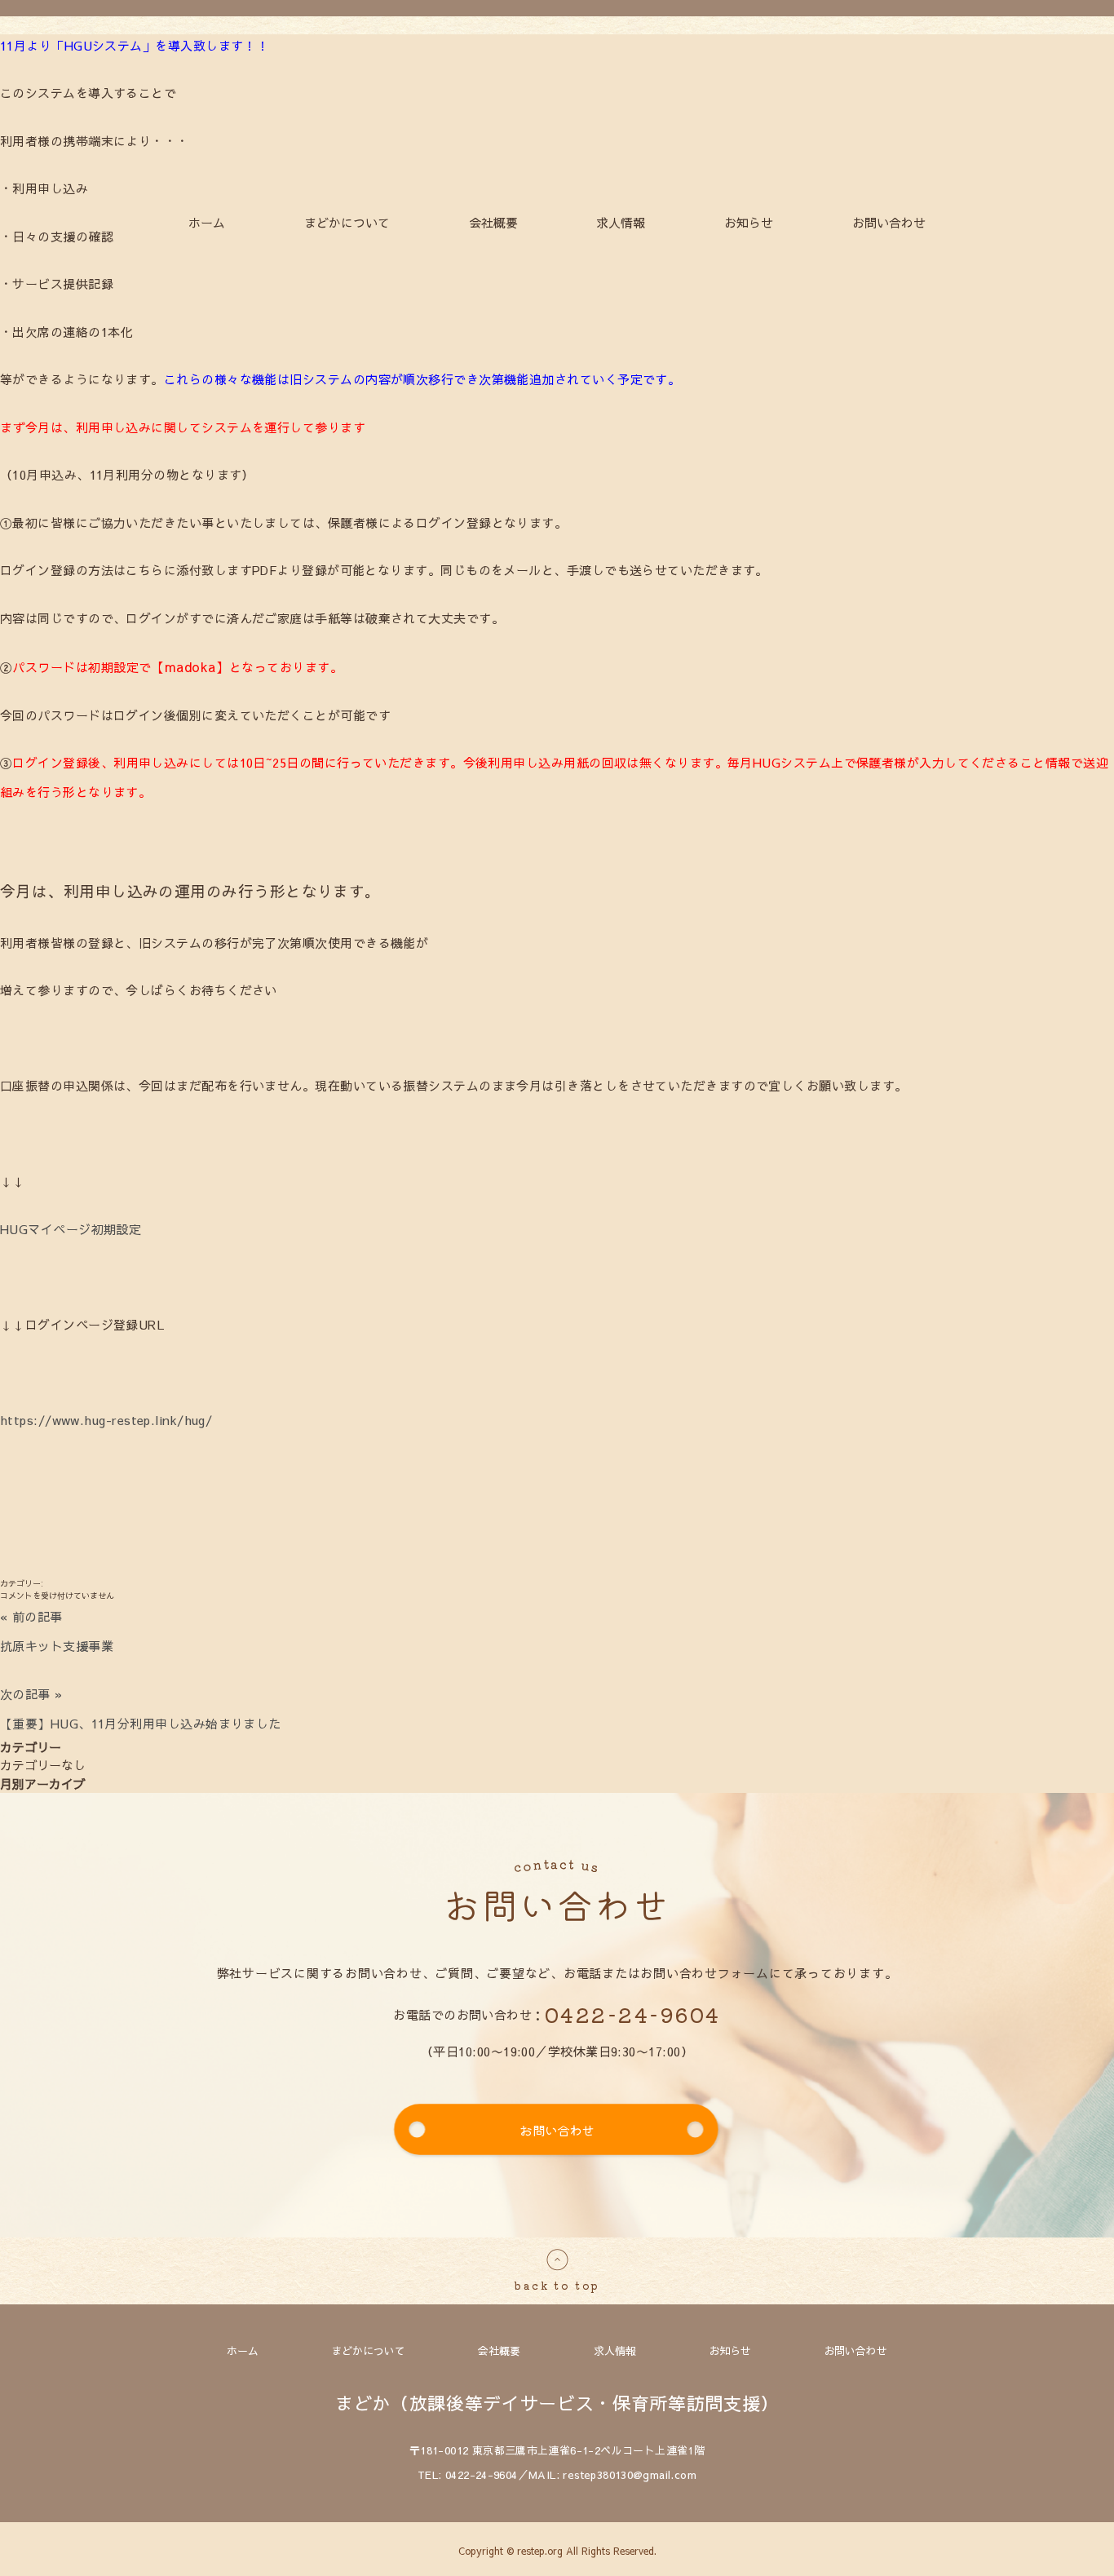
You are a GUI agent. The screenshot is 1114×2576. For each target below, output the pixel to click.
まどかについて (347, 222)
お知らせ (749, 222)
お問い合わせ (889, 222)
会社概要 (493, 222)
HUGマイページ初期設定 (71, 1229)
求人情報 (621, 222)
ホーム (207, 222)
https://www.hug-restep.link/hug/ (106, 1420)
